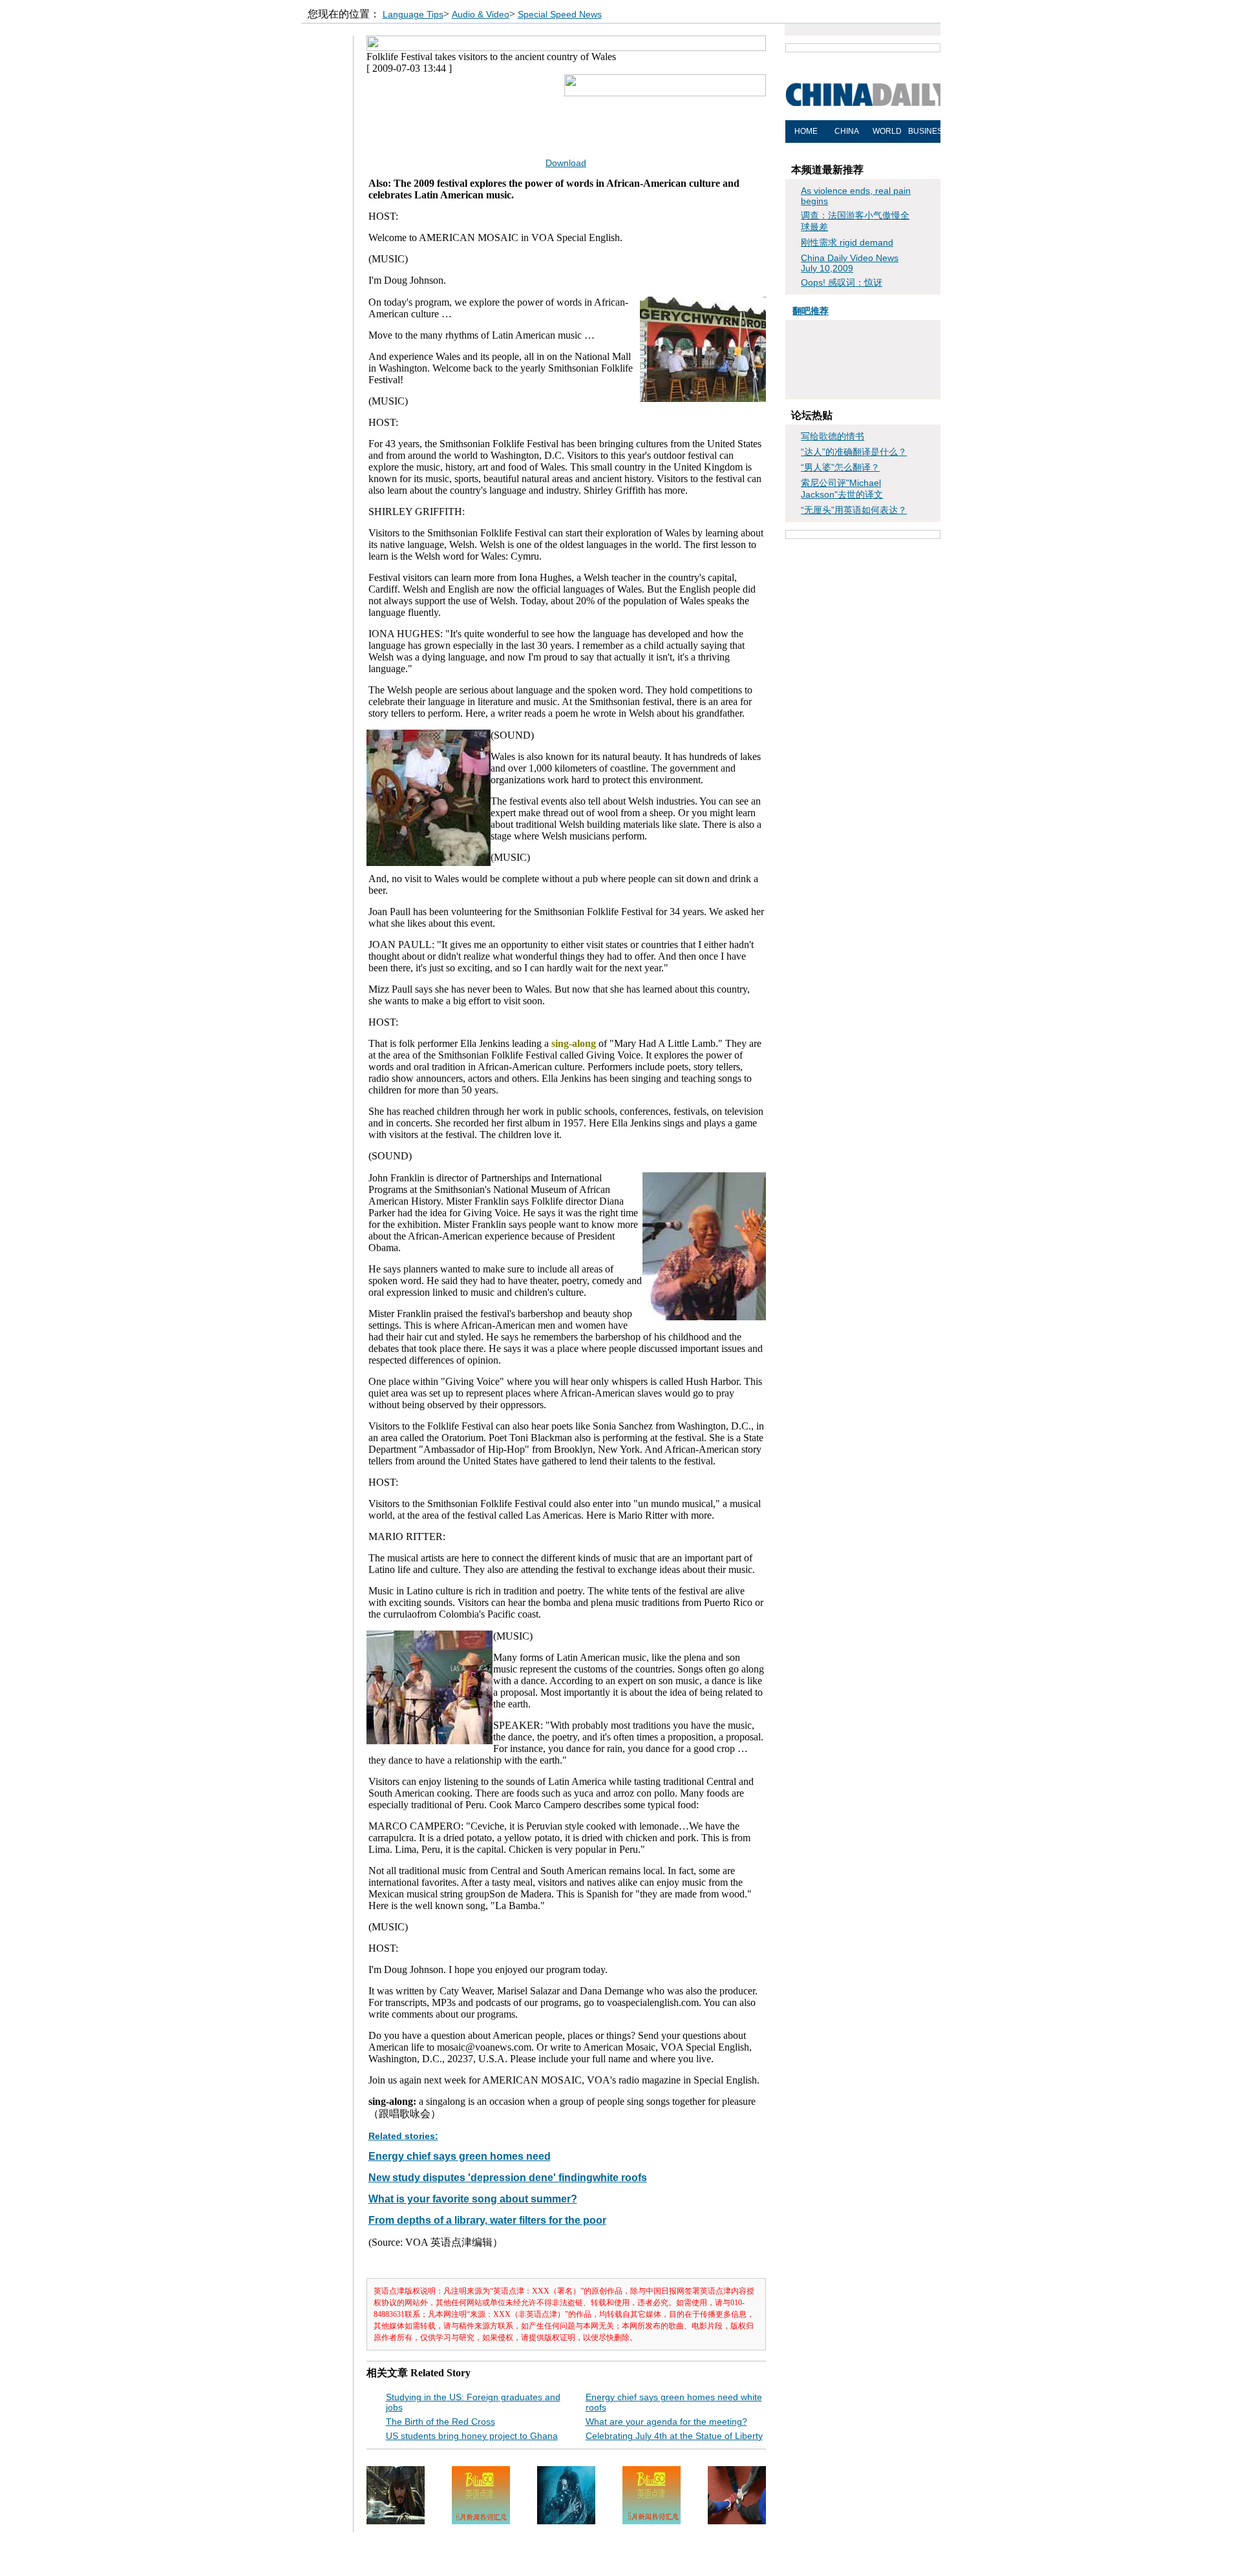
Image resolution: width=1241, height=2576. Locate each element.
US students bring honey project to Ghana (472, 2436)
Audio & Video (481, 14)
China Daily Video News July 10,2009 (850, 263)
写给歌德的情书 (833, 436)
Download (566, 163)
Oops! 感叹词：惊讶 (842, 282)
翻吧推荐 (811, 311)
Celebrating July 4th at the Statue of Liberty (674, 2436)
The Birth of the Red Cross (440, 2422)
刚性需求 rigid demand (847, 242)
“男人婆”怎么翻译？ (840, 467)
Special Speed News (560, 14)
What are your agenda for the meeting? (666, 2422)
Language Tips (413, 14)
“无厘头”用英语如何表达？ (854, 510)
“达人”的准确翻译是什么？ (854, 452)
